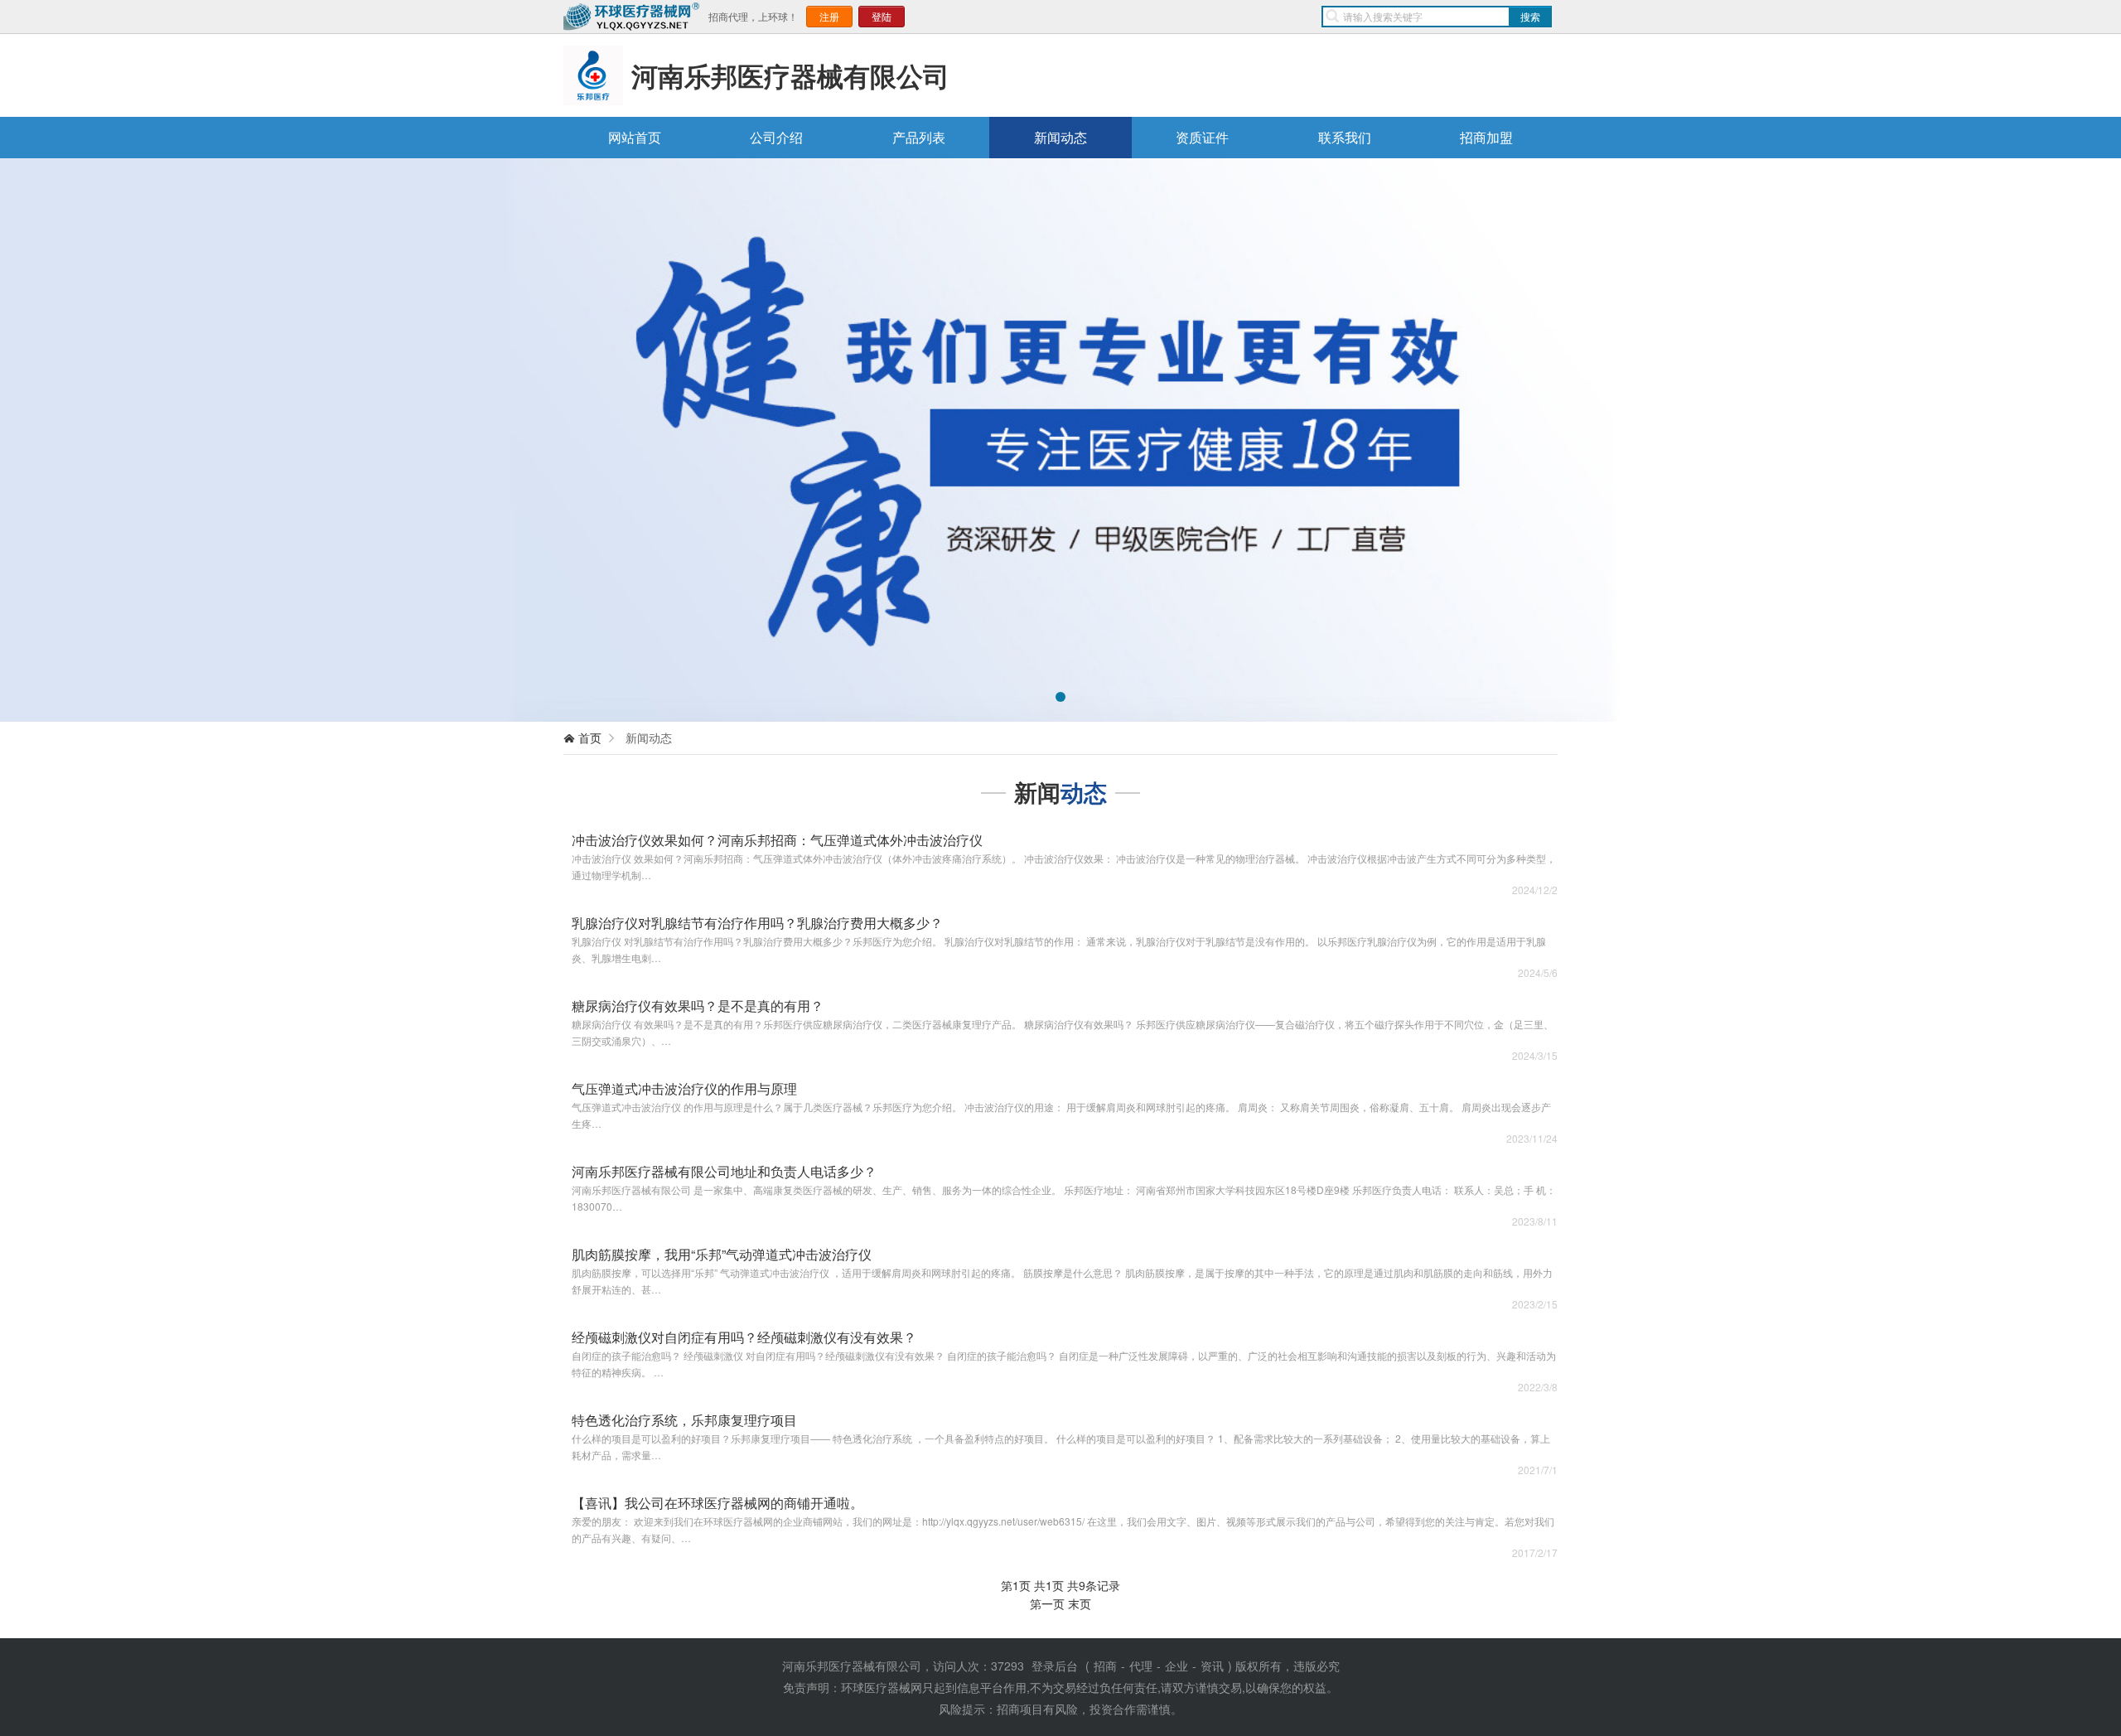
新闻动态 (1060, 137)
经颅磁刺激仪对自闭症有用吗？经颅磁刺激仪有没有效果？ (744, 1337)
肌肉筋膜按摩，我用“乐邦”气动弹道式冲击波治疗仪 (722, 1254)
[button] (59, 440)
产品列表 (919, 137)
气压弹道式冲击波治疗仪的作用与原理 (684, 1088)
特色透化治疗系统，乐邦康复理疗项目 (684, 1420)
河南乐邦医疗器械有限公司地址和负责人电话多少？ (724, 1171)
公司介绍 (776, 137)
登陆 (882, 16)
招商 (1105, 1666)
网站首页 (635, 137)
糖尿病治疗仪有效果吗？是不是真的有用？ (698, 1006)
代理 (1141, 1666)
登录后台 (1055, 1666)
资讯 (1212, 1666)
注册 (829, 16)
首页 (590, 737)
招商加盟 (1486, 137)
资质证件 (1202, 137)
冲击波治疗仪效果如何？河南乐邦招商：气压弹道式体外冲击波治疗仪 (777, 840)
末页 (1080, 1603)
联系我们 (1345, 137)
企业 (1176, 1666)
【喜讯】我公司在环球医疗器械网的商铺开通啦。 (717, 1503)
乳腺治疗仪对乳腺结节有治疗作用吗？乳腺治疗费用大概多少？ (757, 923)
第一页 (1047, 1603)
